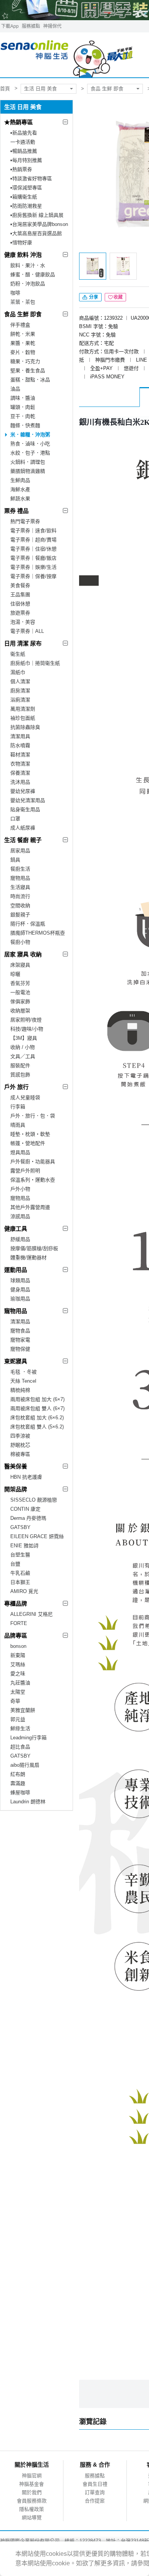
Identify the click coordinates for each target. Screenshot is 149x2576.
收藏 (118, 297)
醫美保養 (16, 1466)
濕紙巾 (18, 672)
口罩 (15, 819)
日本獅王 (20, 1582)
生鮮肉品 (20, 480)
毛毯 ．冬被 (23, 1372)
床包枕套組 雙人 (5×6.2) (37, 1427)
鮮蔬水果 (20, 499)
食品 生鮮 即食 (107, 89)
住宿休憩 (20, 604)
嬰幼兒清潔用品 (28, 800)
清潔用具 (20, 736)
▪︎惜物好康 (21, 243)
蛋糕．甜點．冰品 (30, 380)
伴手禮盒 (20, 325)
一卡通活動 (23, 142)
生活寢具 (20, 887)
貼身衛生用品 (25, 809)
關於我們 (32, 2492)
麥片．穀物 (23, 352)
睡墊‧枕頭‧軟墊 (30, 1134)
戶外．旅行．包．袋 (33, 1116)
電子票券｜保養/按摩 (33, 576)
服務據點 (31, 26)
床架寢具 (20, 965)
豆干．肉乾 (23, 416)
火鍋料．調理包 (28, 462)
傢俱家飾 (20, 1001)
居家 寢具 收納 (23, 954)
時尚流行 (20, 896)
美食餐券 (20, 585)
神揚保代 (52, 26)
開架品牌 (16, 1489)
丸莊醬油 (20, 1683)
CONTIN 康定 (25, 1509)
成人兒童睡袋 (25, 1097)
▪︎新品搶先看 (24, 133)
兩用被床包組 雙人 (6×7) (37, 1408)
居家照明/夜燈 (26, 1020)
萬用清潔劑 (23, 709)
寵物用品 (20, 878)
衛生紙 (18, 654)
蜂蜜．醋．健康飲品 (33, 275)
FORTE (19, 1623)
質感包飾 (20, 1075)
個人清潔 (20, 681)
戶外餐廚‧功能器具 (33, 1162)
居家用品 (20, 851)
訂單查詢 (95, 2492)
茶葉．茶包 (23, 302)
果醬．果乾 (23, 343)
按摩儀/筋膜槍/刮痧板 (34, 1248)
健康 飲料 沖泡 (23, 255)
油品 (15, 389)
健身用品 (20, 1290)
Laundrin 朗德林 (28, 1802)
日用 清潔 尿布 (23, 643)
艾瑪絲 (18, 1664)
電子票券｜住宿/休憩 (33, 549)
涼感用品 (20, 1216)
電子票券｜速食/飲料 (33, 531)
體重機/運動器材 (28, 1258)
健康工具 (16, 1229)
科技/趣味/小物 (27, 1029)
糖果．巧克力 (25, 361)
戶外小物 (20, 1189)
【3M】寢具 (24, 1038)
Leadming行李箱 (28, 1738)
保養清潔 (20, 773)
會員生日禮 (95, 2484)
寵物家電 (20, 1340)
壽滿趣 (18, 1783)
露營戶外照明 (25, 1171)
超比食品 (20, 1747)
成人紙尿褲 (23, 828)
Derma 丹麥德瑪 (28, 1518)
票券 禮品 (16, 511)
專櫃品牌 (16, 1603)
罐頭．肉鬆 (23, 407)
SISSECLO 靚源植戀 (34, 1500)
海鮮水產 (20, 489)
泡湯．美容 (23, 622)
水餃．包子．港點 (30, 453)
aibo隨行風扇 (25, 1765)
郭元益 (18, 1719)
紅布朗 (18, 1774)
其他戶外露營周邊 (30, 1207)
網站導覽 (32, 2518)
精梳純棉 (20, 1390)
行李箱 (18, 1107)
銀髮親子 (20, 915)
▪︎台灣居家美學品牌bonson (39, 224)
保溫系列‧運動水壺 (33, 1180)
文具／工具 (23, 1056)
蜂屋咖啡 (20, 1792)
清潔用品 (20, 1322)
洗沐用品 (20, 782)
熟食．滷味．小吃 (30, 444)
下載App (10, 26)
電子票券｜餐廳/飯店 (33, 558)
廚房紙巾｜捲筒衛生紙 (35, 663)
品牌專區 (16, 1635)
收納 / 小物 (23, 1047)
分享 (93, 297)
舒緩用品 (20, 1239)
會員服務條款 (32, 2501)
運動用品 (16, 1270)
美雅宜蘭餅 (23, 1710)
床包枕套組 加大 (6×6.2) (37, 1418)
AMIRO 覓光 (24, 1591)
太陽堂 (18, 1692)
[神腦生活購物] (67, 55)
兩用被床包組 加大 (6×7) (37, 1399)
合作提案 (95, 2501)
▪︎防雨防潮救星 (26, 206)
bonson (18, 1646)
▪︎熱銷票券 (21, 169)
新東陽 (18, 1655)
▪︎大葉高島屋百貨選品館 (36, 233)
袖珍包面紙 (23, 718)
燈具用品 (20, 1152)
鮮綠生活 (20, 1728)
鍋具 (15, 860)
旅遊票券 (20, 613)
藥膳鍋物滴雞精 (28, 471)
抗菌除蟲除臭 (25, 727)
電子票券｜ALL (27, 631)
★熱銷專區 (19, 122)
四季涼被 (20, 1436)
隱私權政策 (32, 2509)
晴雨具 (18, 1125)
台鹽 (15, 1564)
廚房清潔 (20, 691)
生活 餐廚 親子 (23, 840)
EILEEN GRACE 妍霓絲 (37, 1536)
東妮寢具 (16, 1361)
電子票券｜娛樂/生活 (33, 567)
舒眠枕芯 (20, 1445)
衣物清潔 (20, 764)
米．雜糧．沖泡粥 (30, 435)
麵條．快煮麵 (25, 425)
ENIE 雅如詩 (24, 1546)
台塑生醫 (20, 1555)
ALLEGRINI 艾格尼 (32, 1614)
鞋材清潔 (20, 755)
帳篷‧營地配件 (28, 1143)
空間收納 (20, 905)
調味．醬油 (23, 398)
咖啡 (15, 293)
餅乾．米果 (23, 334)
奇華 (15, 1701)
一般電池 (20, 992)
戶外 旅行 (16, 1087)
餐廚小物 (20, 942)
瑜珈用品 (20, 1299)
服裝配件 (20, 1065)
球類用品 (20, 1280)
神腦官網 (32, 2476)
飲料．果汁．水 (28, 265)
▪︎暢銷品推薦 (24, 151)
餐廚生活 (20, 869)
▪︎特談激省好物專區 (31, 179)
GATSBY (20, 1527)
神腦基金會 (32, 2484)
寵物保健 (20, 1349)
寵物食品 (20, 1331)
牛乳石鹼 (20, 1573)
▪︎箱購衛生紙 (24, 197)
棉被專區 (20, 1454)
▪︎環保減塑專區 (26, 188)
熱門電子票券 (25, 521)
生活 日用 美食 (40, 89)
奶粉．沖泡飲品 (28, 284)
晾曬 (15, 974)
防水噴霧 (20, 745)
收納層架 (20, 1011)
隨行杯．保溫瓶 (28, 924)
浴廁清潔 (20, 700)
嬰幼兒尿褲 (23, 791)
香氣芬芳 (20, 983)
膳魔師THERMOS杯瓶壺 (38, 933)
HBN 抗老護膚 (26, 1477)
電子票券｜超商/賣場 (33, 540)
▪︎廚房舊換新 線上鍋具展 (37, 215)
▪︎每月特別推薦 (26, 160)
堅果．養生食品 (28, 371)
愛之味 (18, 1674)
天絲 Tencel (23, 1381)
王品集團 (20, 595)
